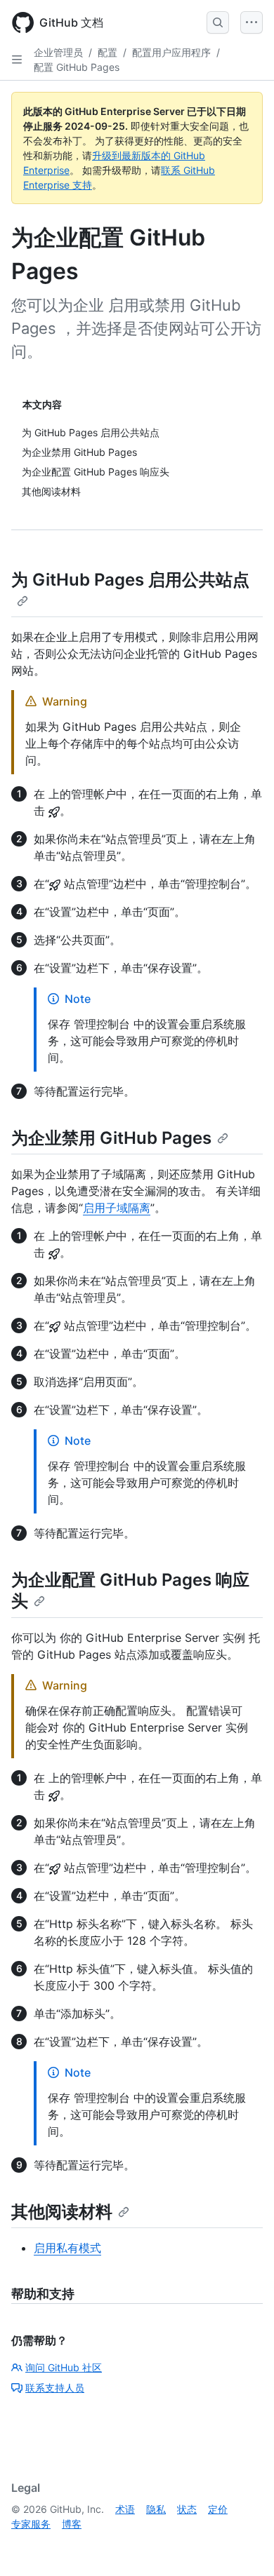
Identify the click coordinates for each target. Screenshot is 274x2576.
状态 (187, 2509)
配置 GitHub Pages (77, 67)
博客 (72, 2524)
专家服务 (31, 2524)
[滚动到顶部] (243, 2545)
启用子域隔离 (117, 1208)
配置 (107, 52)
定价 (218, 2509)
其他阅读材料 (62, 2212)
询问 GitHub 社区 (64, 2367)
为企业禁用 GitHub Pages (111, 1138)
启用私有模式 (67, 2248)
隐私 (156, 2509)
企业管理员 (58, 52)
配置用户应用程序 (171, 52)
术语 (125, 2509)
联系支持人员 (55, 2388)
